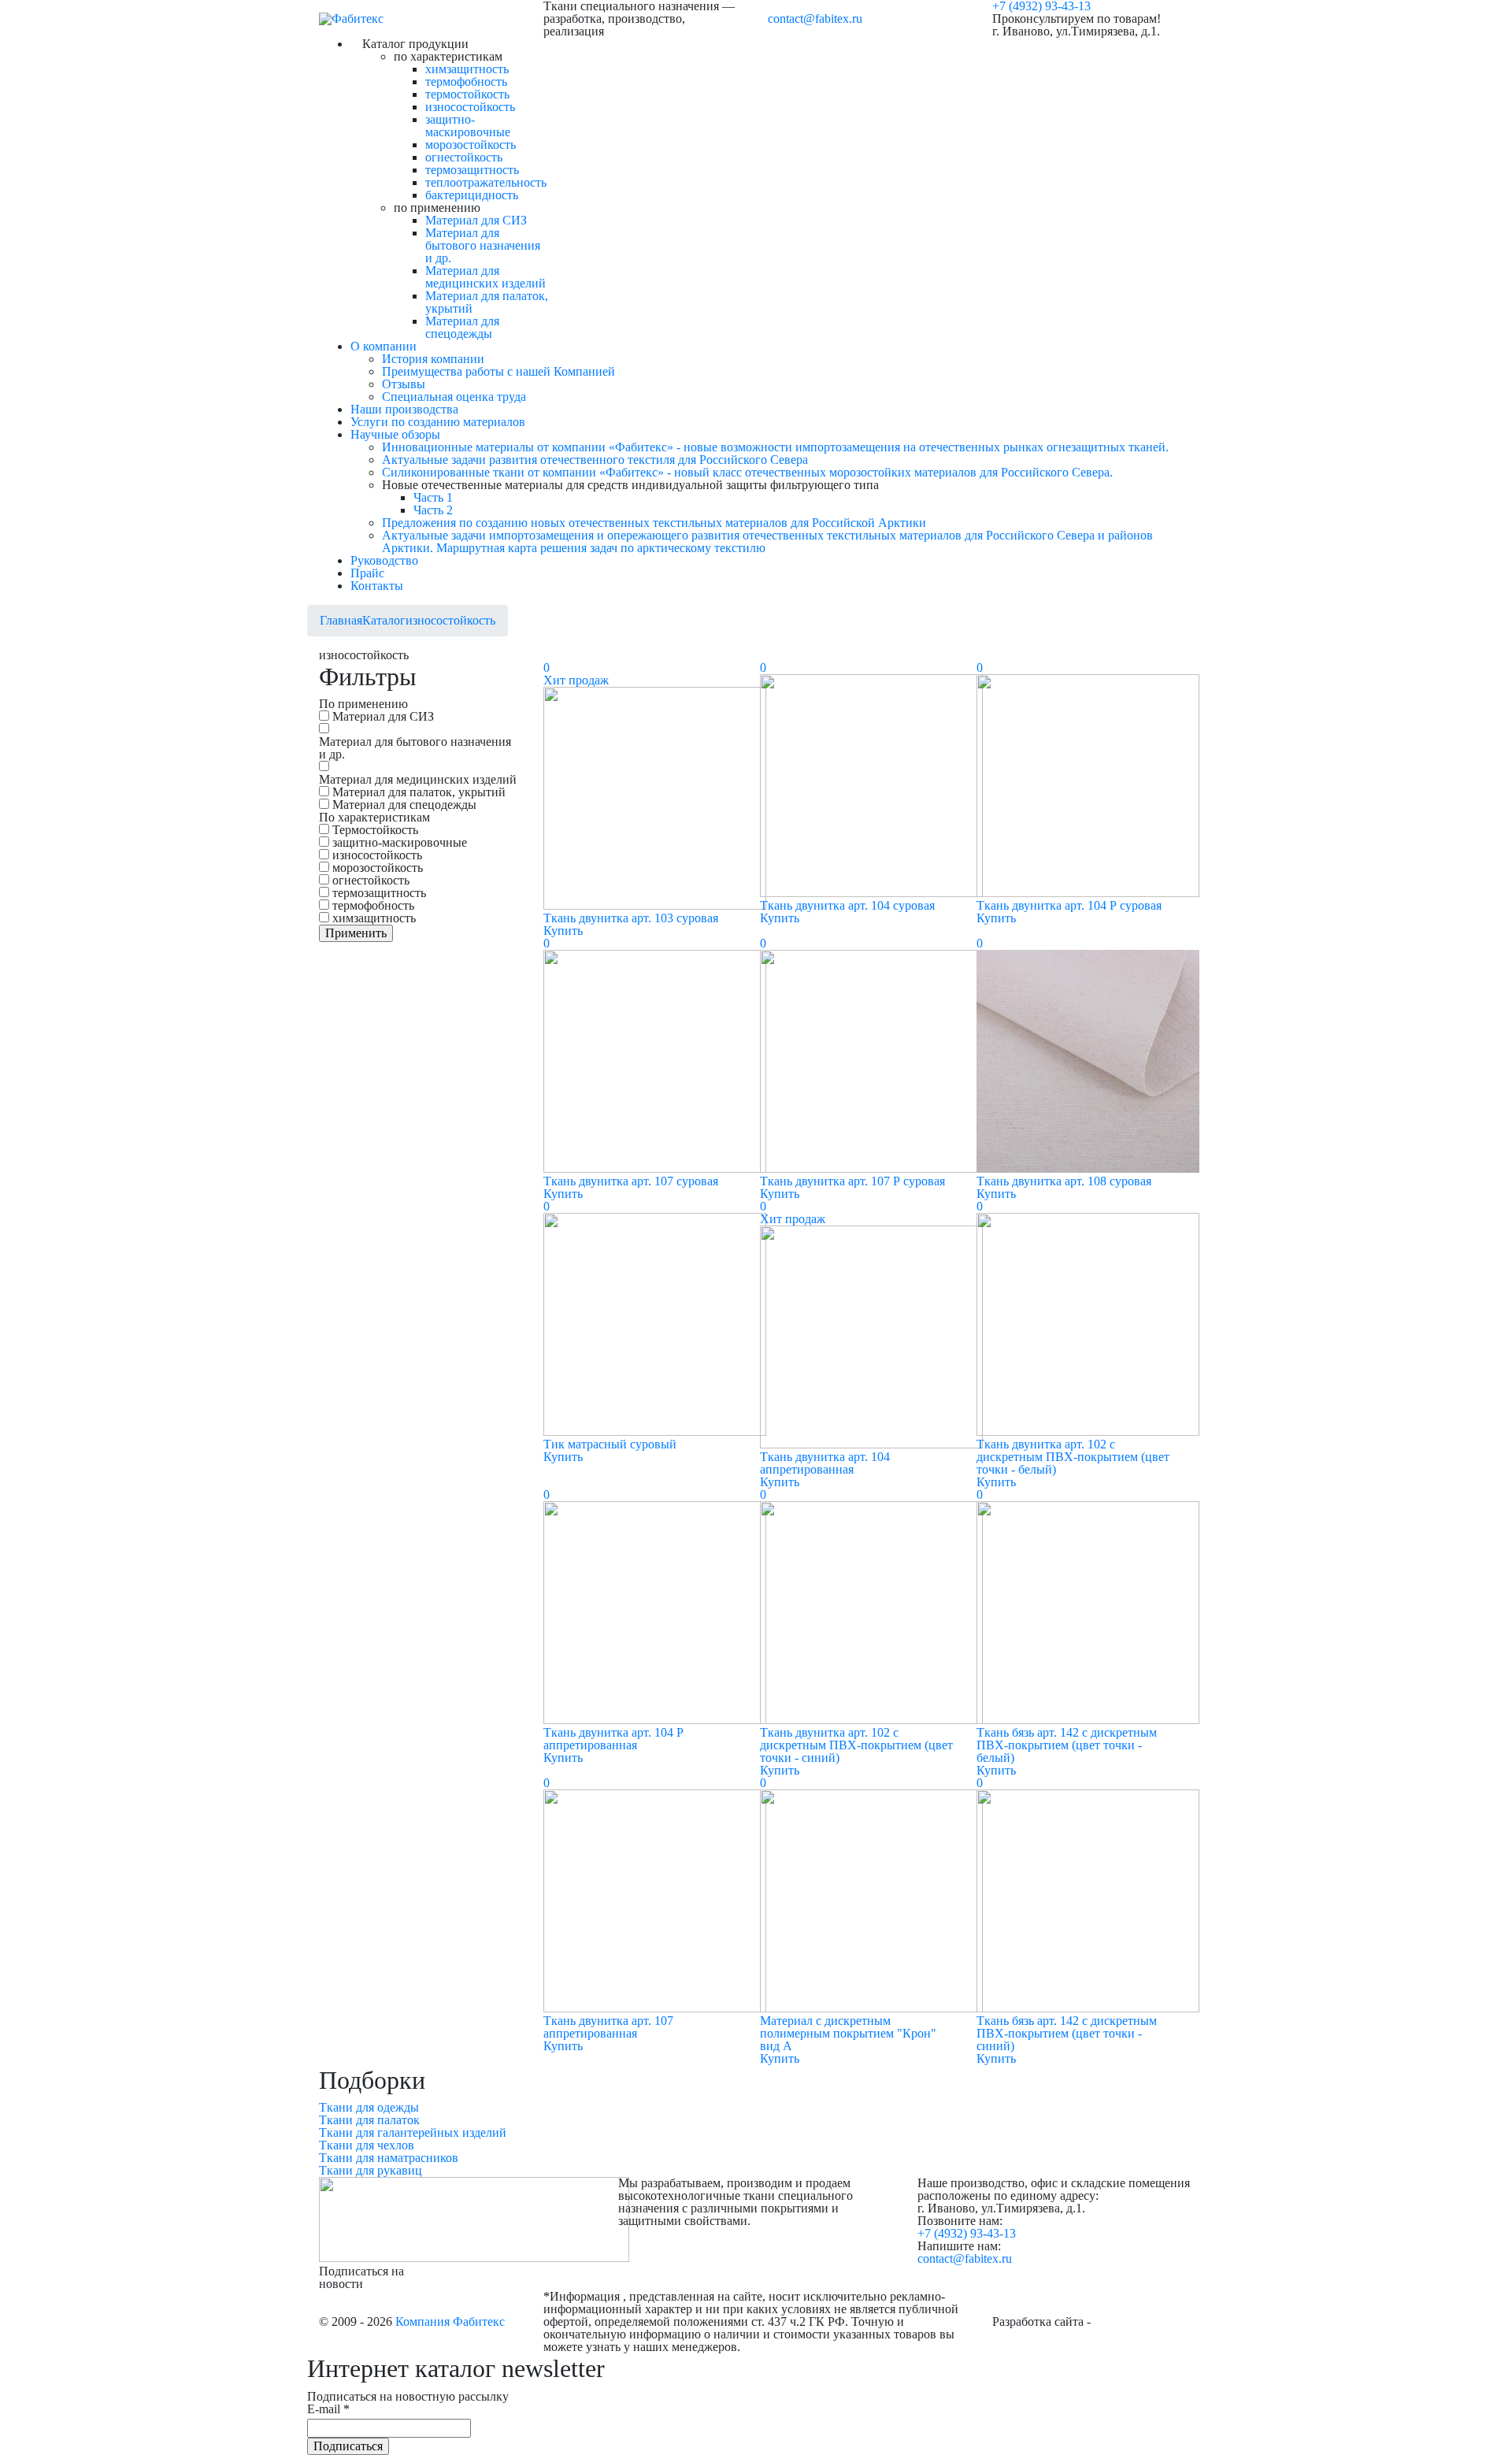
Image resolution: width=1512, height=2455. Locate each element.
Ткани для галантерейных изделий (413, 2132)
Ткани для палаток (369, 2120)
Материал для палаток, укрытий (487, 302)
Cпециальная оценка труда (454, 397)
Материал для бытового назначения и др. (483, 245)
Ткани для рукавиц (371, 2170)
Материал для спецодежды (462, 327)
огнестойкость (464, 157)
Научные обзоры (395, 434)
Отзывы (404, 384)
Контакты (377, 586)
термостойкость (467, 94)
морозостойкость (471, 145)
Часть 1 (433, 497)
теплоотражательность (486, 182)
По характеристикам (374, 818)
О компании (384, 346)
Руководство (384, 560)
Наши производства (404, 409)
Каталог (384, 620)
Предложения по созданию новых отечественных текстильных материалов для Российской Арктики (654, 523)
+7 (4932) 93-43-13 (967, 2233)
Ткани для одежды (369, 2107)
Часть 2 (433, 510)
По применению (363, 704)
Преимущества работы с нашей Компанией (498, 371)
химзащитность (467, 69)
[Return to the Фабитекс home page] (351, 19)
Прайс (367, 573)
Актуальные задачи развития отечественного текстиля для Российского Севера (595, 460)
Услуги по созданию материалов (438, 422)
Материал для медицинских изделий (485, 277)
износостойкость (470, 107)
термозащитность (472, 170)
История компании (433, 359)
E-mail (328, 2409)
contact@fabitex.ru (815, 19)
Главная (341, 620)
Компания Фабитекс (450, 2321)
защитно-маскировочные (468, 126)
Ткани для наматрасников (389, 2158)
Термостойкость (375, 830)
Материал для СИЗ (476, 220)
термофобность (466, 82)
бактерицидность (472, 195)
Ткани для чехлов (367, 2145)
